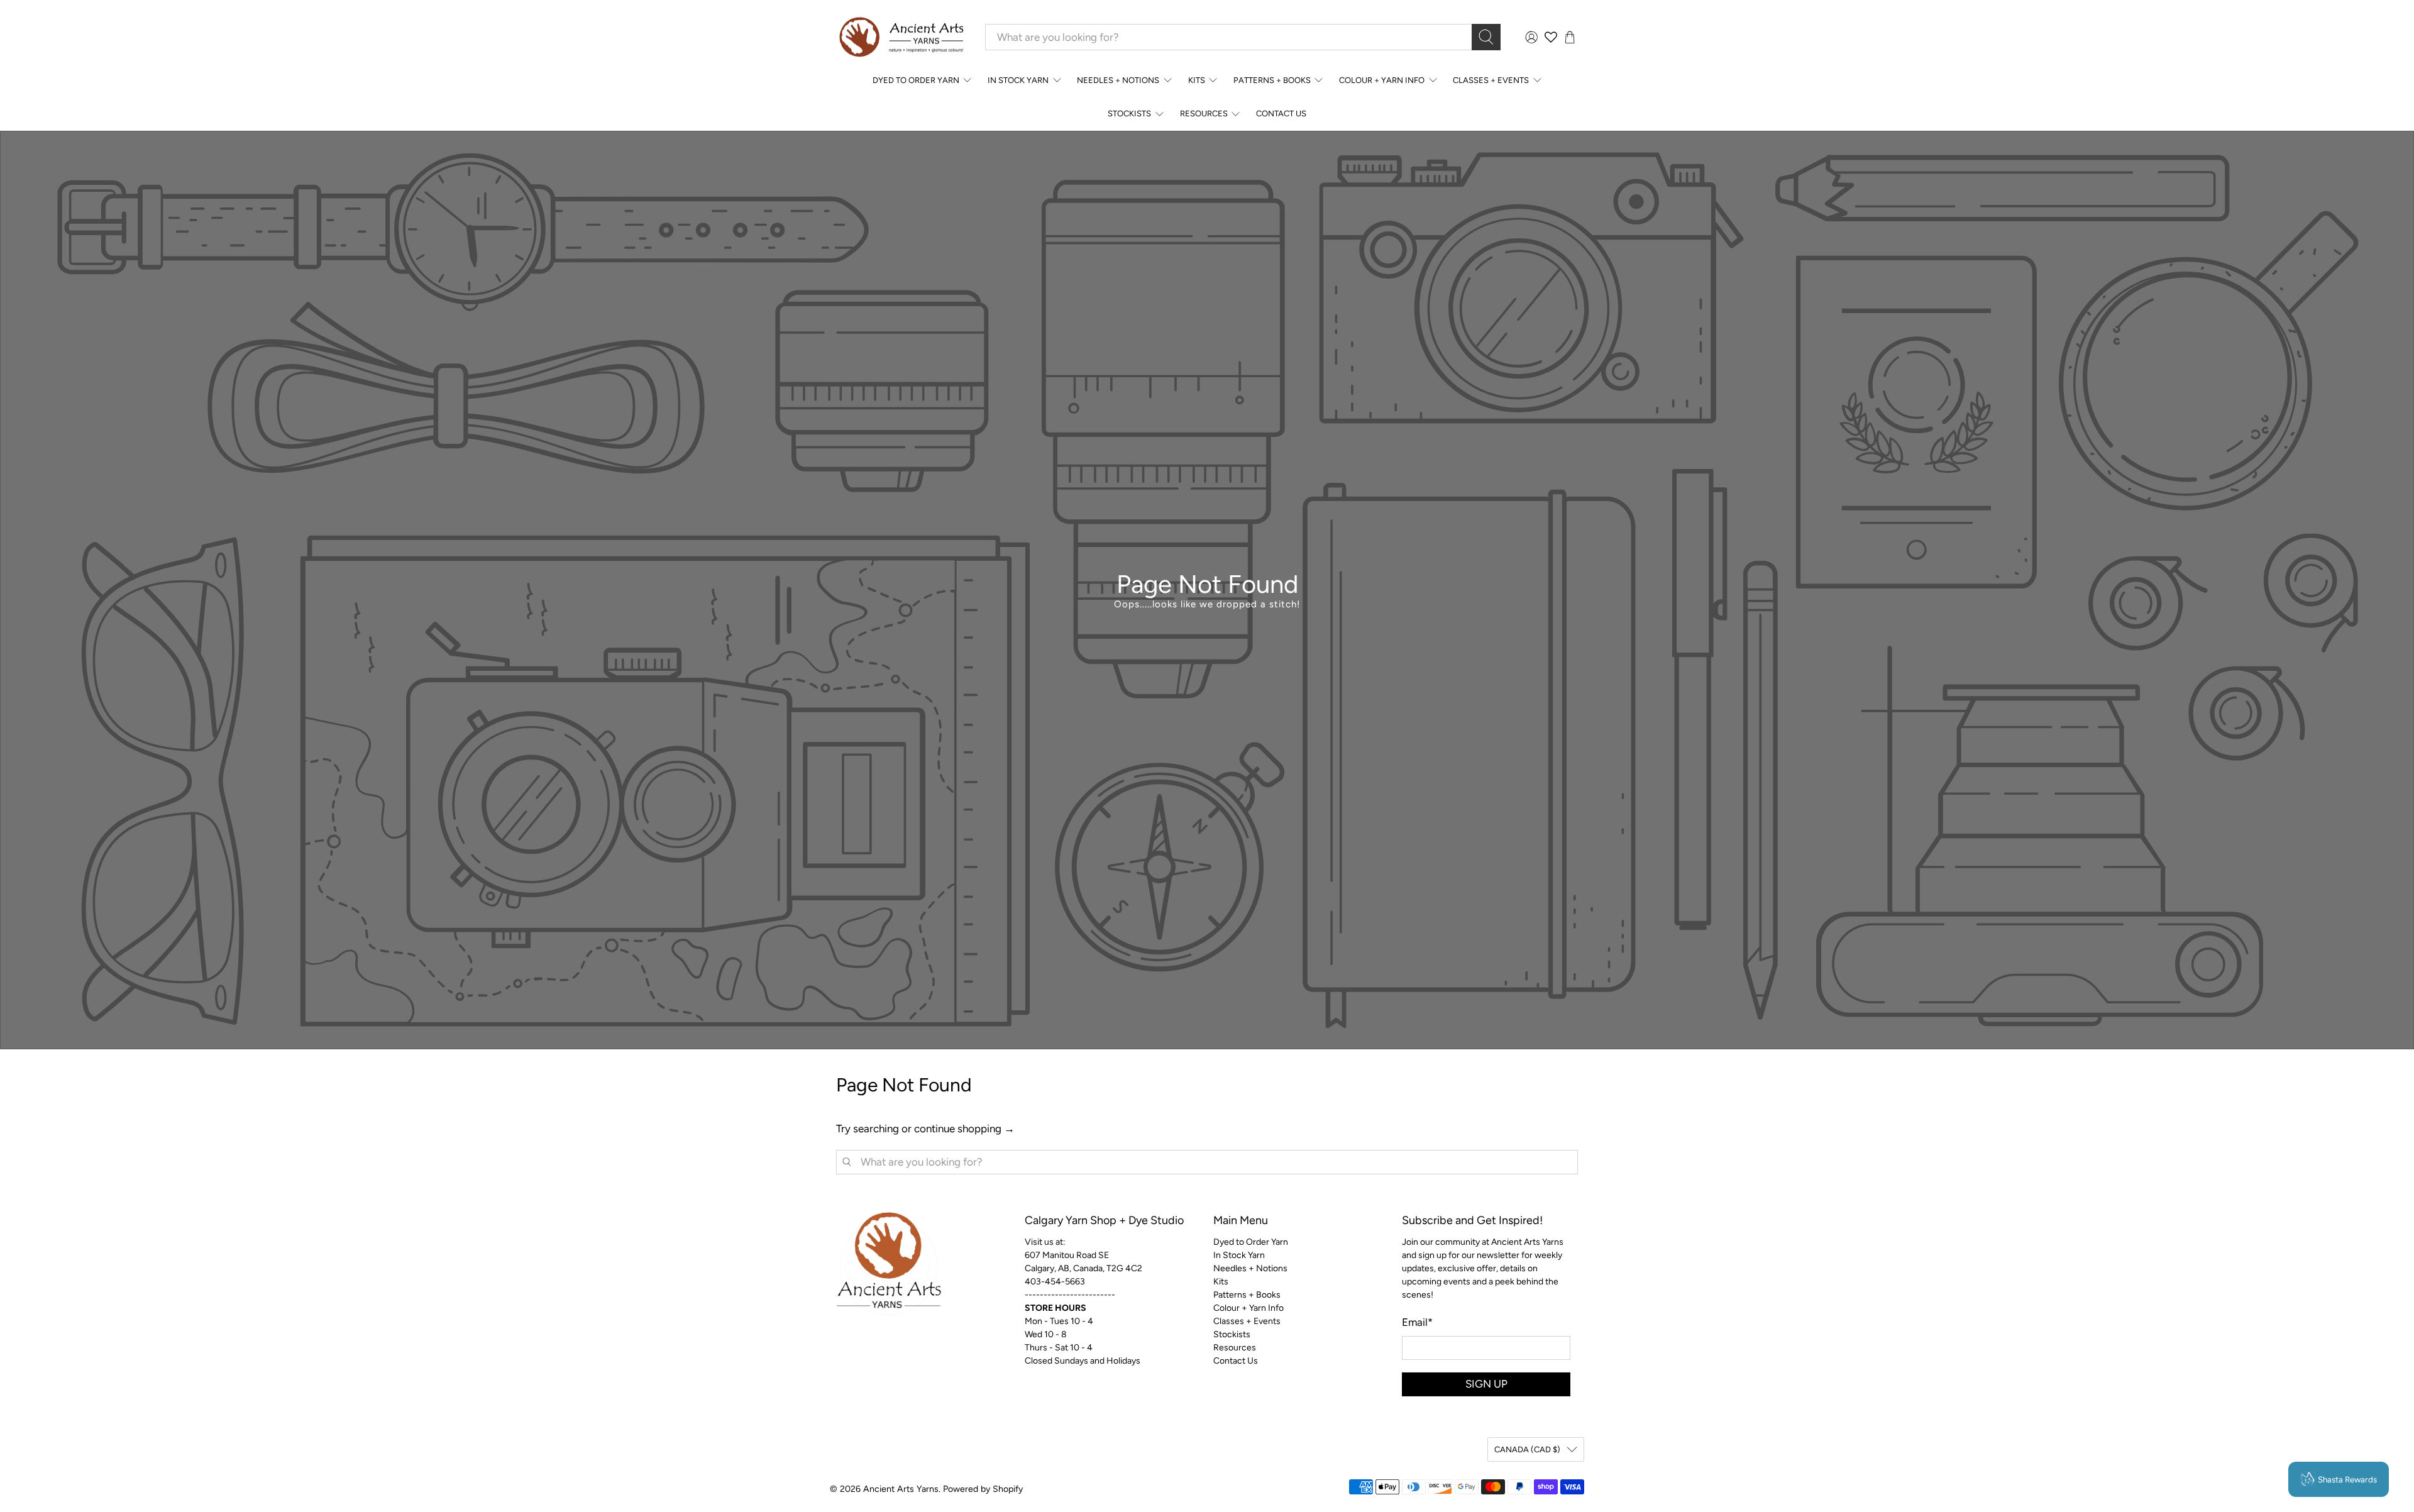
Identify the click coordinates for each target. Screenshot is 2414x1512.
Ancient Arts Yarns (901, 1489)
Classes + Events (1491, 80)
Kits (1197, 80)
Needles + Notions (1118, 80)
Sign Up (1486, 1384)
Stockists (1129, 113)
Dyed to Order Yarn (916, 80)
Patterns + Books (1272, 80)
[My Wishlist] (1551, 37)
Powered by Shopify (983, 1489)
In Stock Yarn (1018, 80)
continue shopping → (964, 1128)
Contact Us (1281, 113)
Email (1417, 1322)
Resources (1204, 113)
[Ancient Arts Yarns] (901, 37)
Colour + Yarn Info (1382, 80)
